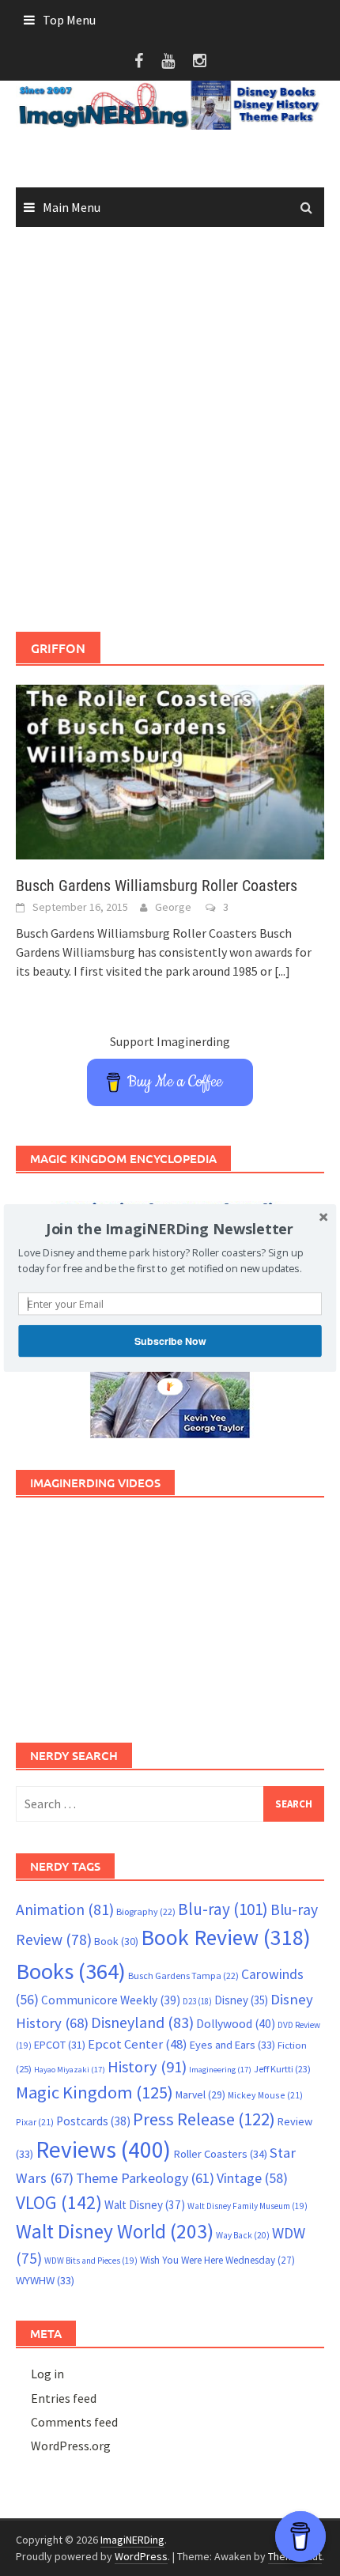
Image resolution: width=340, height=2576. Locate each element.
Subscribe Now (170, 1341)
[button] (170, 1229)
